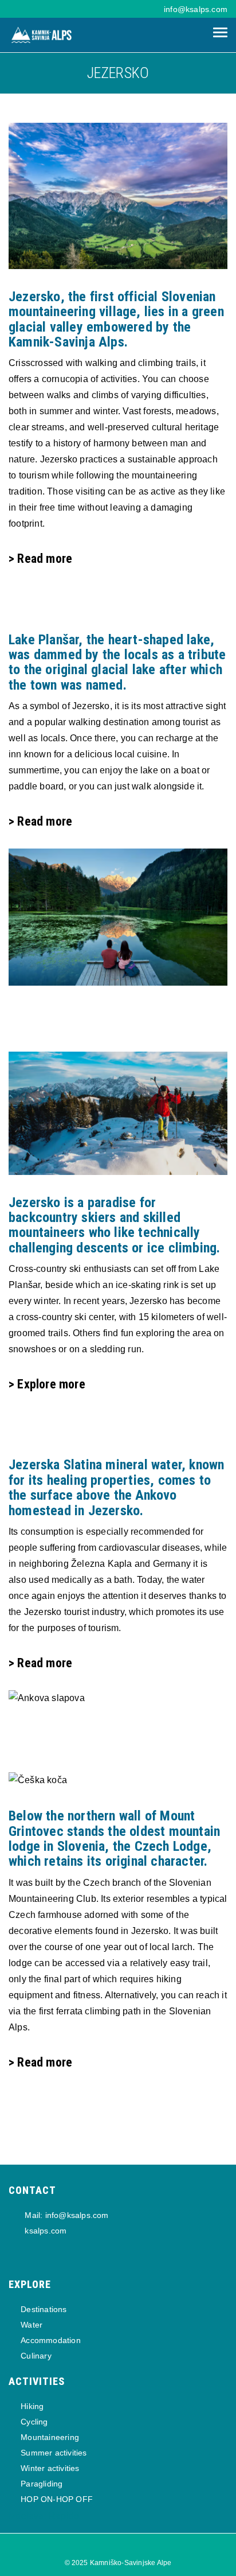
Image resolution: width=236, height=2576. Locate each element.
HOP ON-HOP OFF (57, 2499)
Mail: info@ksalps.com (65, 2215)
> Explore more (47, 1384)
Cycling (34, 2422)
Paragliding (42, 2484)
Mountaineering (50, 2437)
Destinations (44, 2309)
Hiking (32, 2406)
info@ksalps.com (196, 9)
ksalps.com (44, 2231)
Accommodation (51, 2340)
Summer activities (54, 2453)
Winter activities (50, 2468)
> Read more (40, 559)
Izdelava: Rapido (44, 2516)
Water (32, 2325)
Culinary (36, 2356)
